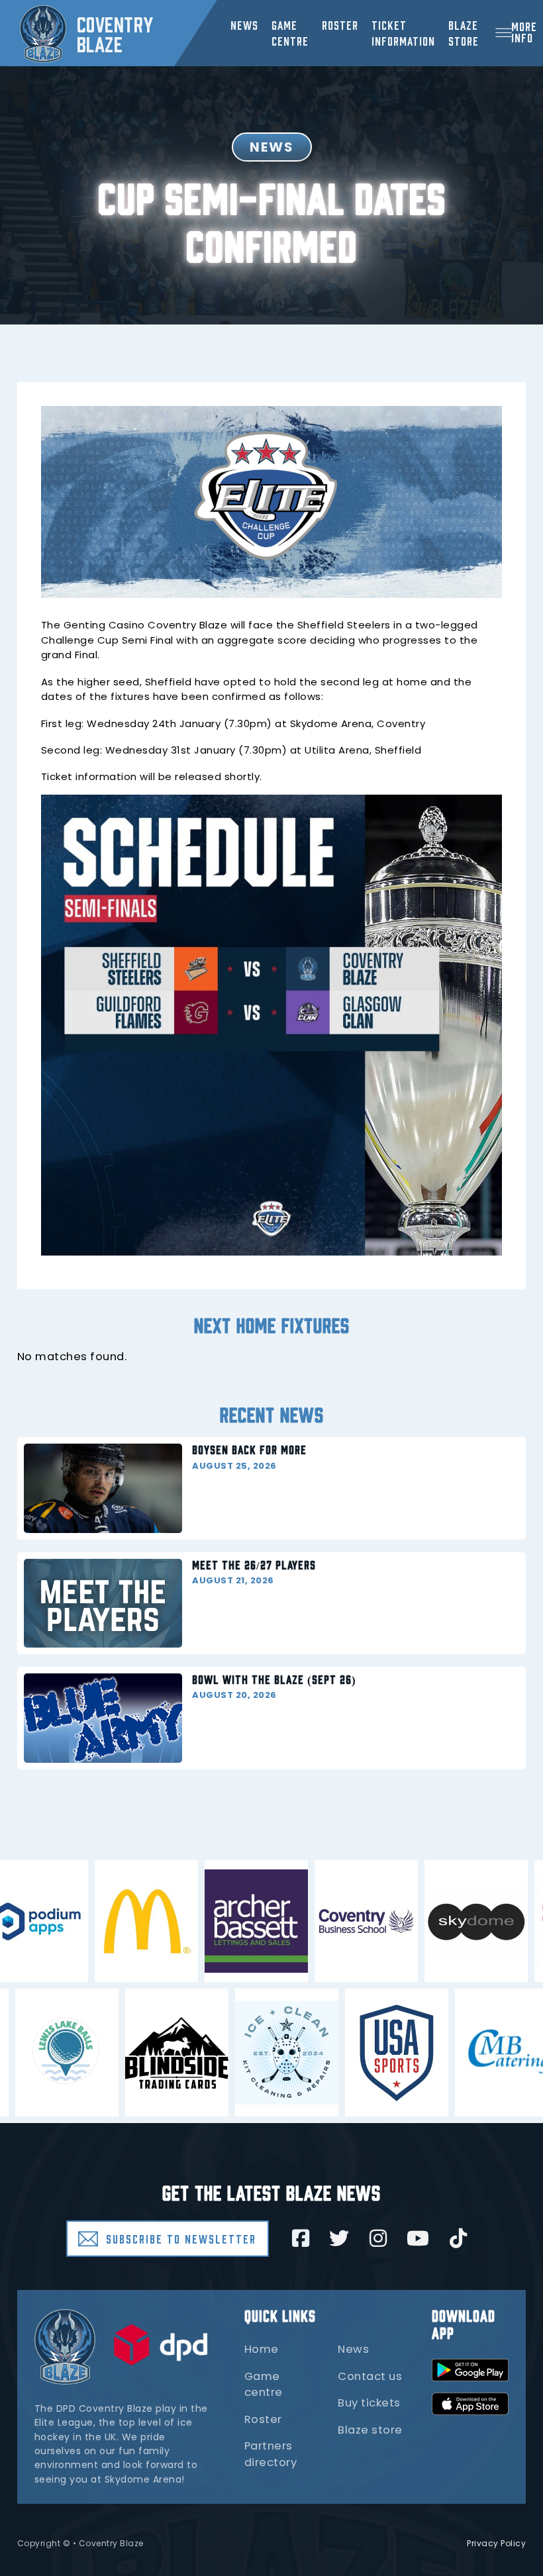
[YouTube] (418, 2238)
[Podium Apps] (90, 1921)
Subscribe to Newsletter (181, 2238)
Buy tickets (369, 2403)
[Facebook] (301, 2238)
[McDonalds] (200, 1921)
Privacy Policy (496, 2543)
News (244, 25)
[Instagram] (378, 2238)
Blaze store (370, 2430)
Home (262, 2349)
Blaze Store (464, 32)
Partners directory (271, 2454)
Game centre (290, 32)
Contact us (370, 2376)
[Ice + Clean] (233, 2053)
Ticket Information (403, 32)
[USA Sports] (343, 2053)
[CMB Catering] (453, 2053)
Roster (340, 25)
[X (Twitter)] (339, 2238)
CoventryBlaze (115, 33)
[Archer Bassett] (310, 1921)
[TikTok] (459, 2238)
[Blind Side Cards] (123, 2053)
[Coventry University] (420, 1921)
